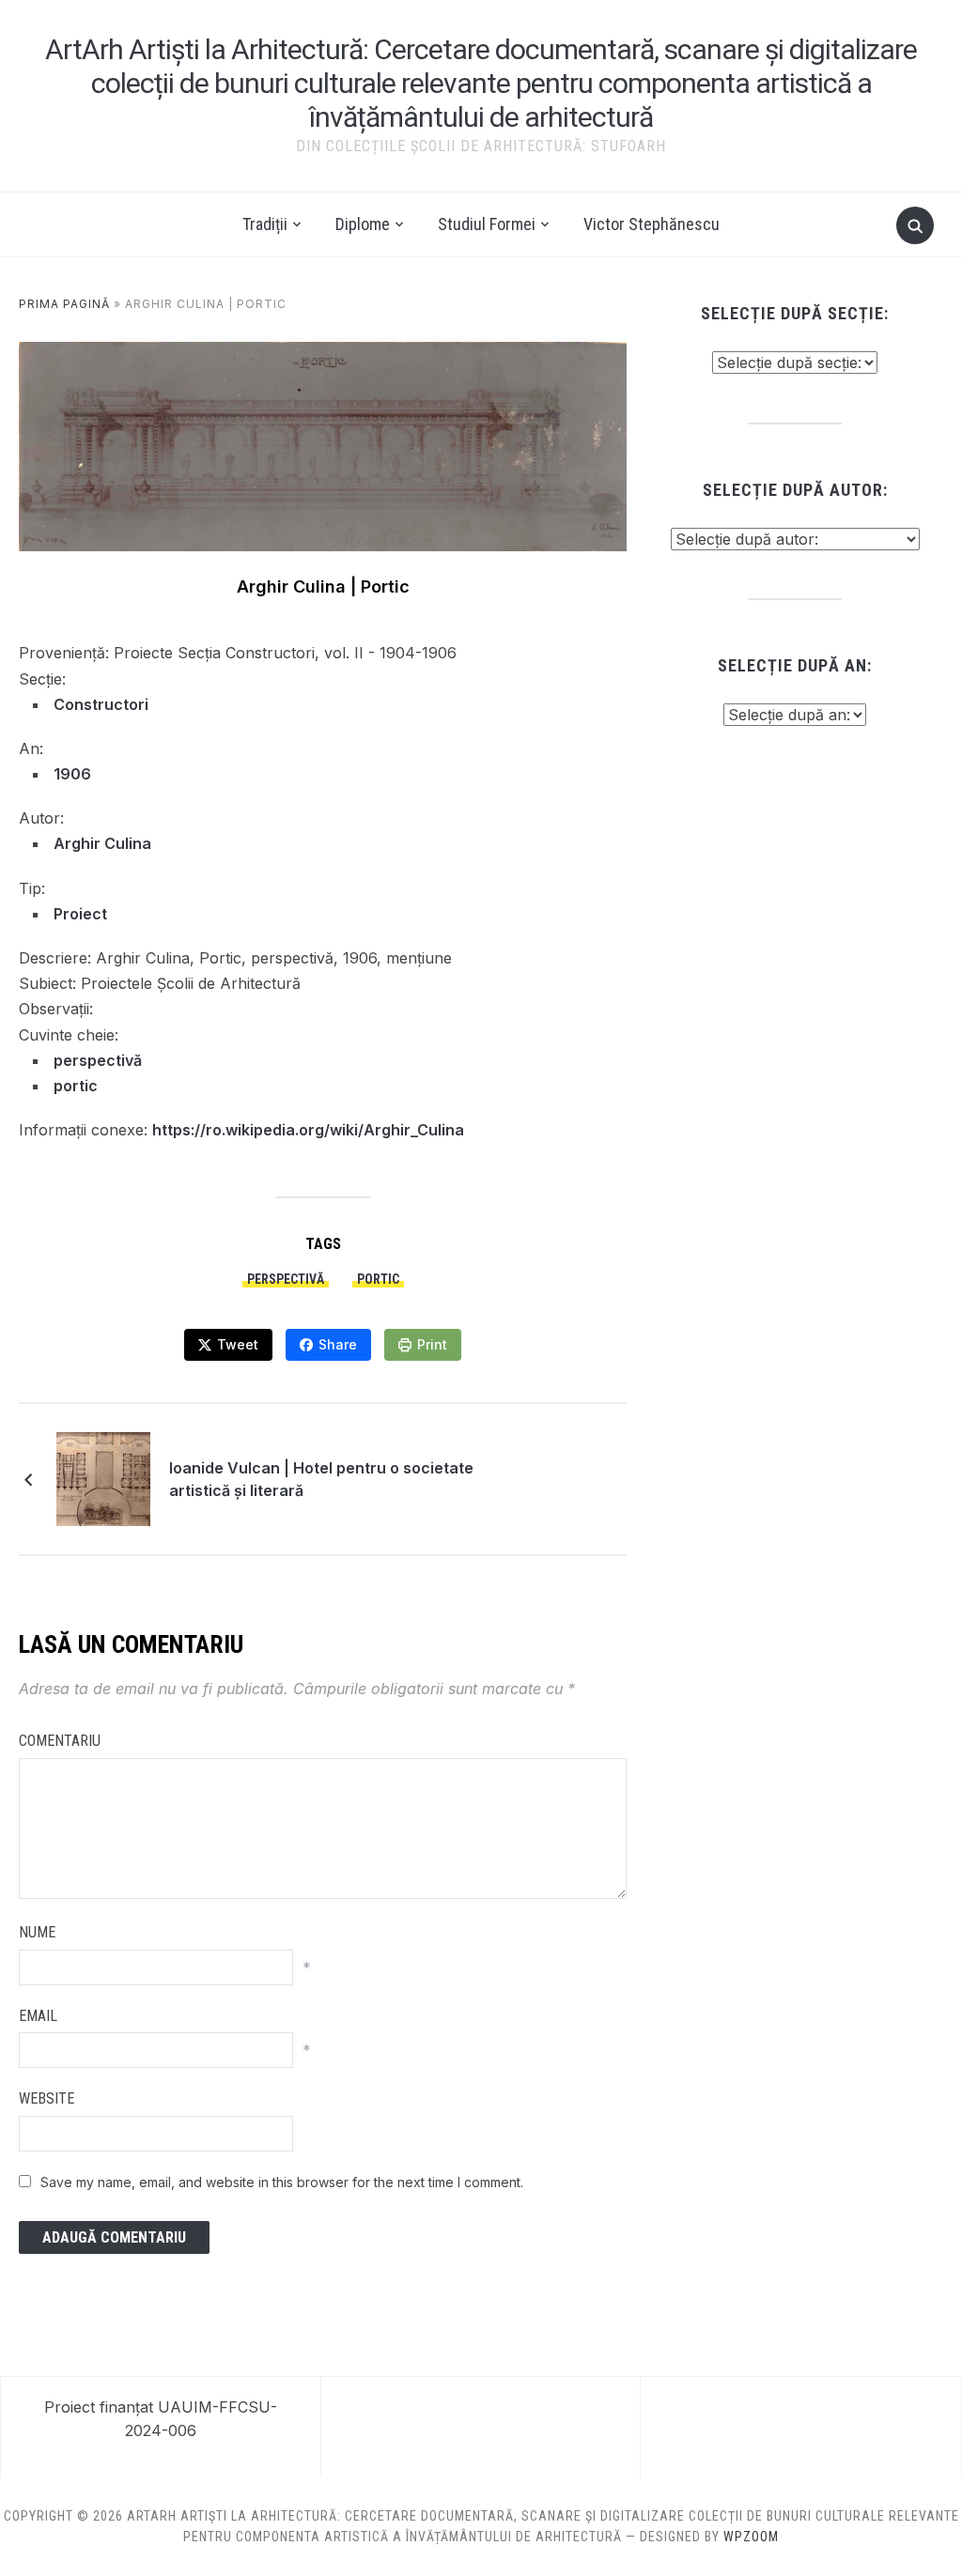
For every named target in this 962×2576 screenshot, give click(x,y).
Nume (37, 1932)
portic (76, 1086)
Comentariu (60, 1741)
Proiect (80, 914)
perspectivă (98, 1060)
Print (432, 1344)
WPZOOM (751, 2537)
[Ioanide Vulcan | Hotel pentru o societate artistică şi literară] (103, 1477)
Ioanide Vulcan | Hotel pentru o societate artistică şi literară (321, 1479)
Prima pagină (64, 304)
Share (338, 1344)
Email (38, 2016)
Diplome (363, 224)
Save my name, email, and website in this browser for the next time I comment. (282, 2182)
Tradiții (265, 224)
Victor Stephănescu (652, 224)
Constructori (101, 704)
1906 (72, 774)
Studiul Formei (487, 224)
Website (47, 2098)
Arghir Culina (102, 843)
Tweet (238, 1344)
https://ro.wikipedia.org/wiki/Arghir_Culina (308, 1130)
